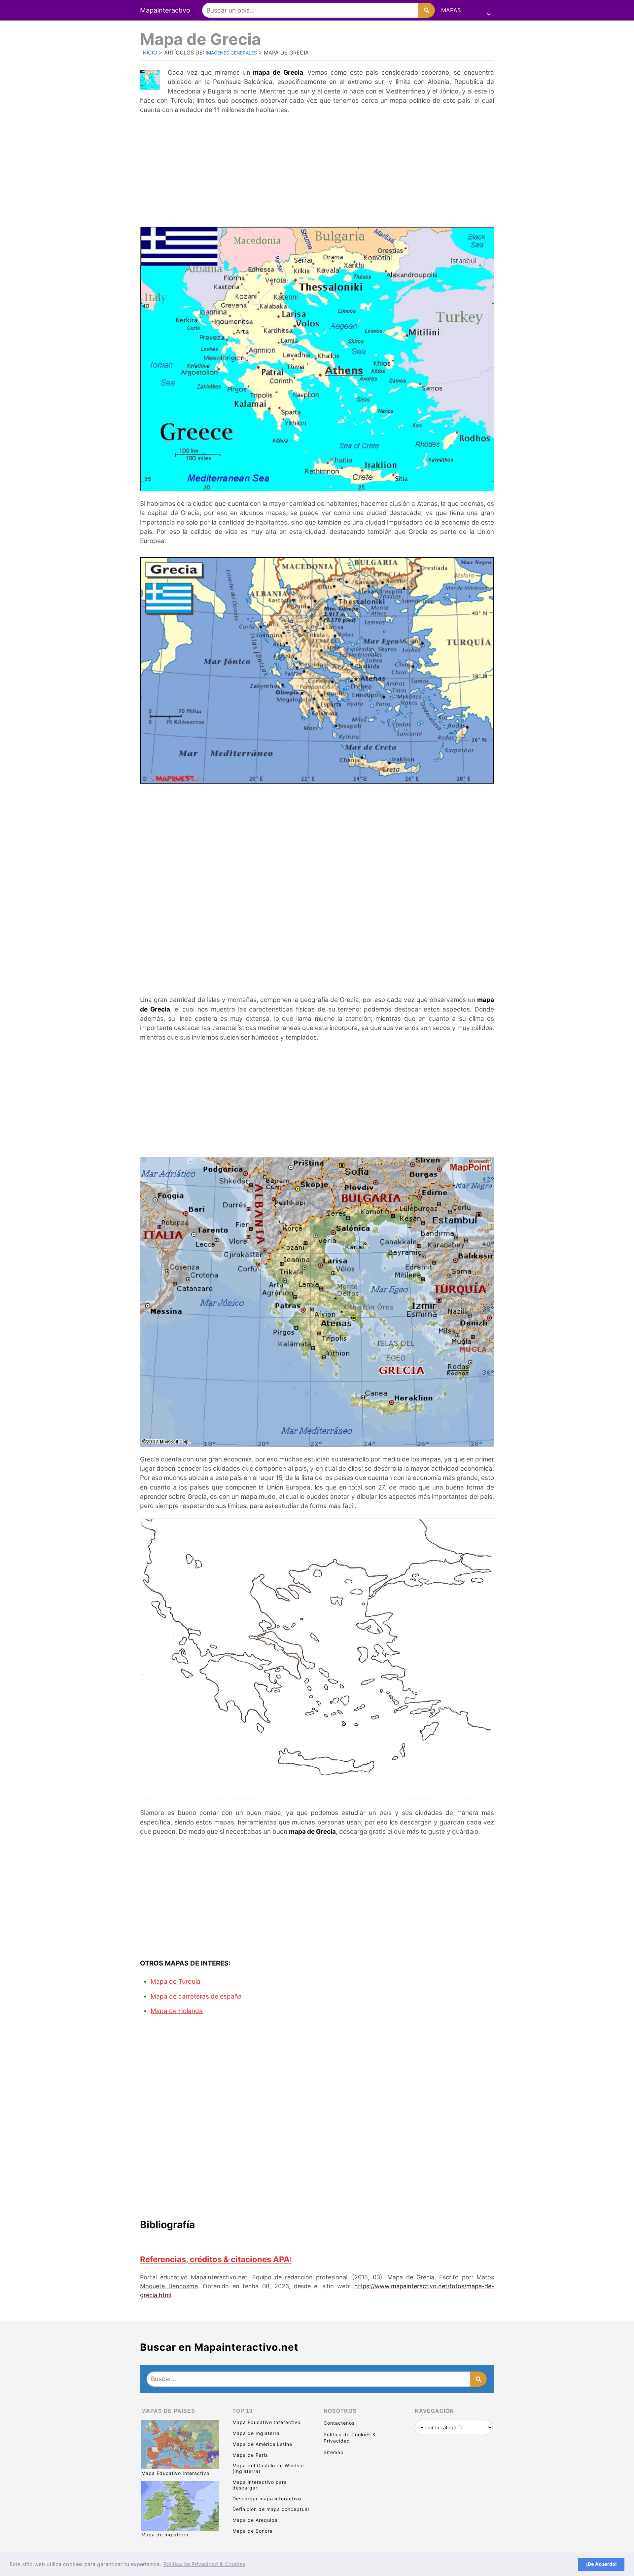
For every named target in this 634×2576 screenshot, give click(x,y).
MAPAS (451, 10)
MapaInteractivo (165, 10)
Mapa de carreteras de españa (196, 1996)
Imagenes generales (231, 53)
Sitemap (334, 2452)
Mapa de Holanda (177, 2011)
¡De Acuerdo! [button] (601, 2564)
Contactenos (339, 2423)
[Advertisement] (317, 169)
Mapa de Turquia (176, 1982)
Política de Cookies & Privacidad (350, 2438)
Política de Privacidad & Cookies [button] (204, 2564)
